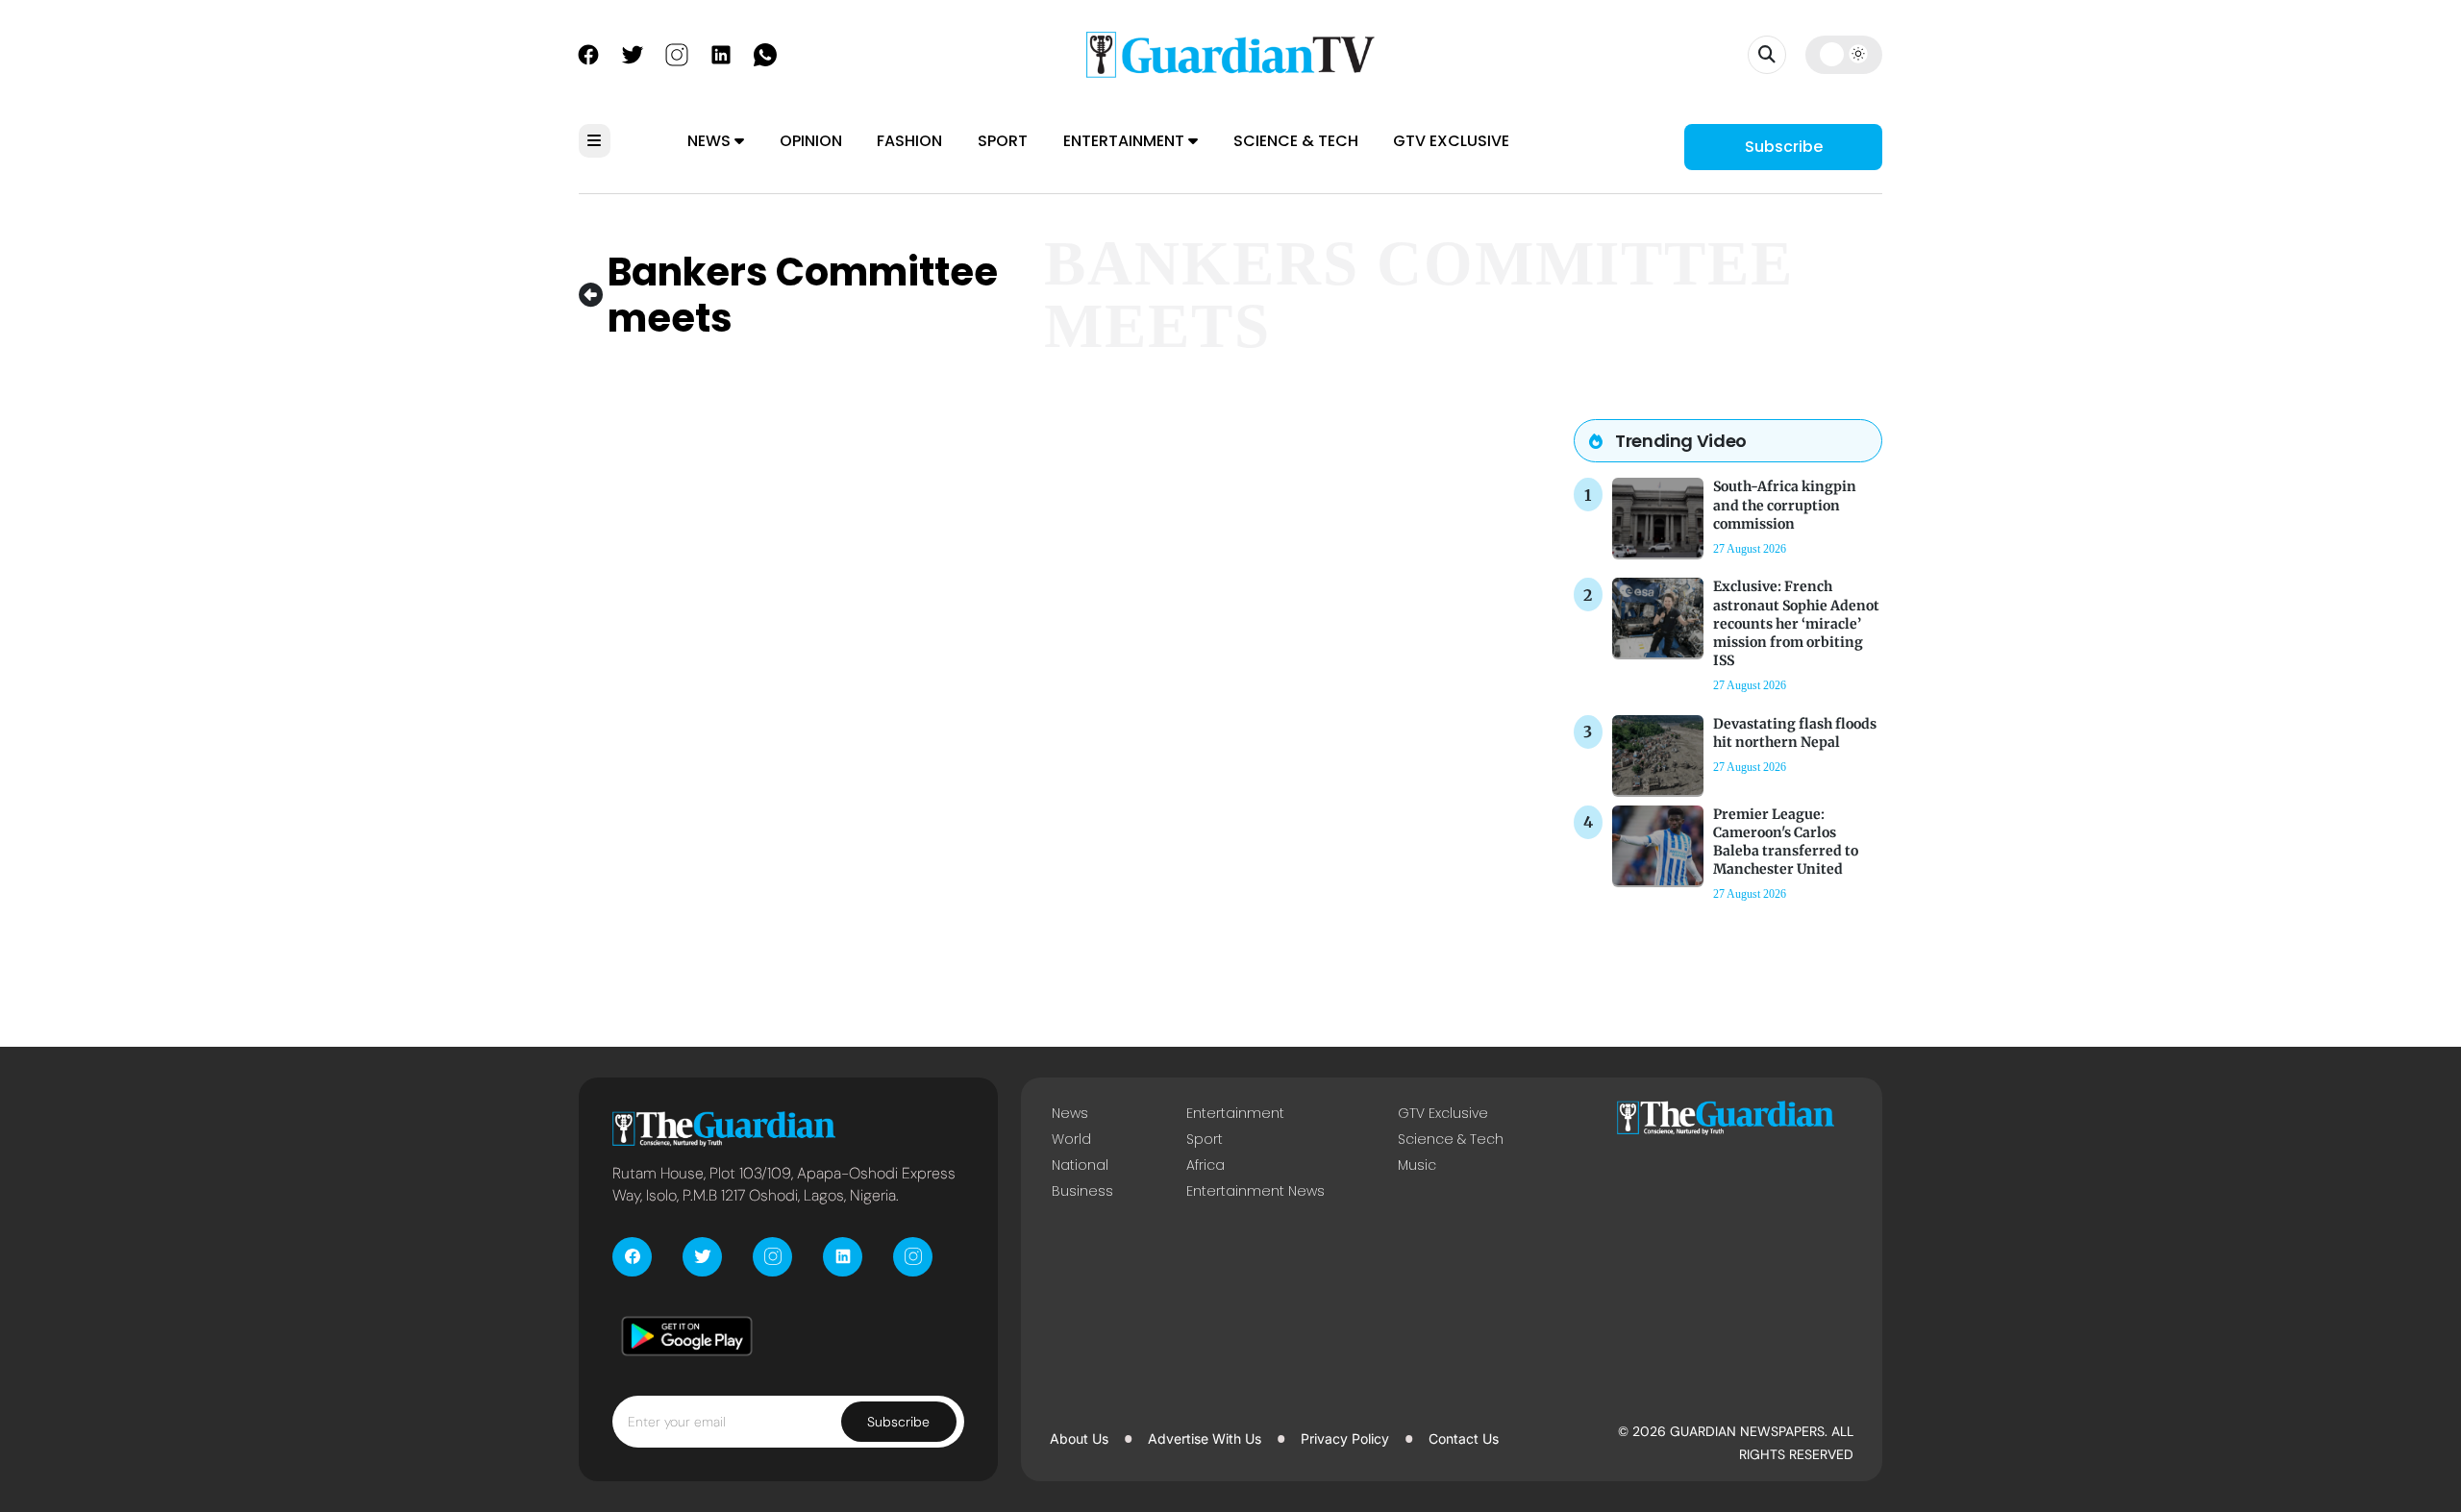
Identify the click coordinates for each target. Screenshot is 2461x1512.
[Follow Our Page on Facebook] (588, 53)
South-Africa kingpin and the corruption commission (1785, 505)
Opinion (811, 141)
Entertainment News (1255, 1191)
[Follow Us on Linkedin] (721, 53)
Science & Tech (1296, 141)
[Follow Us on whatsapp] (765, 53)
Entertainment (1126, 141)
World (1071, 1139)
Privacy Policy (1345, 1438)
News (711, 141)
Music (1417, 1165)
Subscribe (1784, 147)
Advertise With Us (1205, 1438)
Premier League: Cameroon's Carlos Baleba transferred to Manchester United (1786, 842)
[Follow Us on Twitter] (633, 53)
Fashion (909, 141)
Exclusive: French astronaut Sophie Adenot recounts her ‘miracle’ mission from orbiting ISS (1796, 623)
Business (1082, 1191)
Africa (1206, 1165)
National (1080, 1165)
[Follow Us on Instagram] (677, 53)
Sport (1003, 141)
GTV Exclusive (1451, 141)
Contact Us (1464, 1438)
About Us (1079, 1438)
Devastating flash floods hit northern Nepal (1795, 733)
